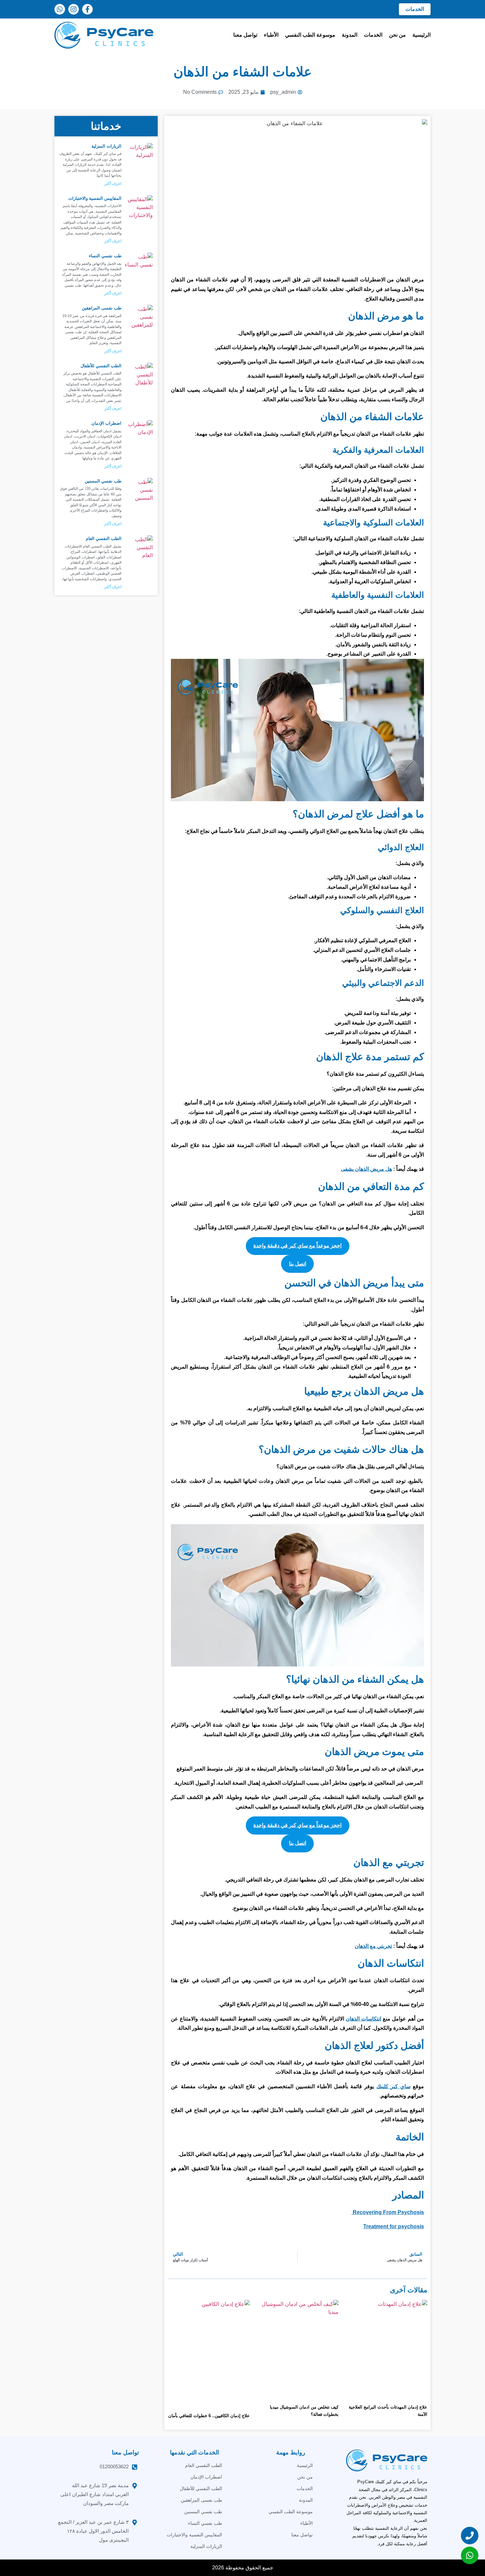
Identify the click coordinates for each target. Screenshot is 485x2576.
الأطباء (271, 35)
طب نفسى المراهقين (102, 308)
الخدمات (373, 35)
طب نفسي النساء (105, 256)
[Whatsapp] (60, 9)
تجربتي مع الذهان (373, 1946)
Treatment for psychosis (394, 2226)
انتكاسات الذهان (363, 2019)
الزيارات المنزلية (106, 146)
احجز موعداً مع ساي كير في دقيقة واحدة (297, 1246)
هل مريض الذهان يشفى (366, 1169)
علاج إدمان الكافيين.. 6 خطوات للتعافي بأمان (209, 2416)
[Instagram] (74, 9)
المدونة (350, 35)
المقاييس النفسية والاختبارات (95, 198)
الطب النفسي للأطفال (101, 366)
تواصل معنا (245, 35)
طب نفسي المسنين (103, 481)
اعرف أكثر (113, 184)
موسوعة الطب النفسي (310, 35)
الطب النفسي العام (104, 538)
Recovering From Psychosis (388, 2212)
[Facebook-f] (87, 9)
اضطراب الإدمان (106, 423)
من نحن (397, 35)
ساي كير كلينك (393, 2086)
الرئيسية (421, 35)
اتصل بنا (298, 1264)
